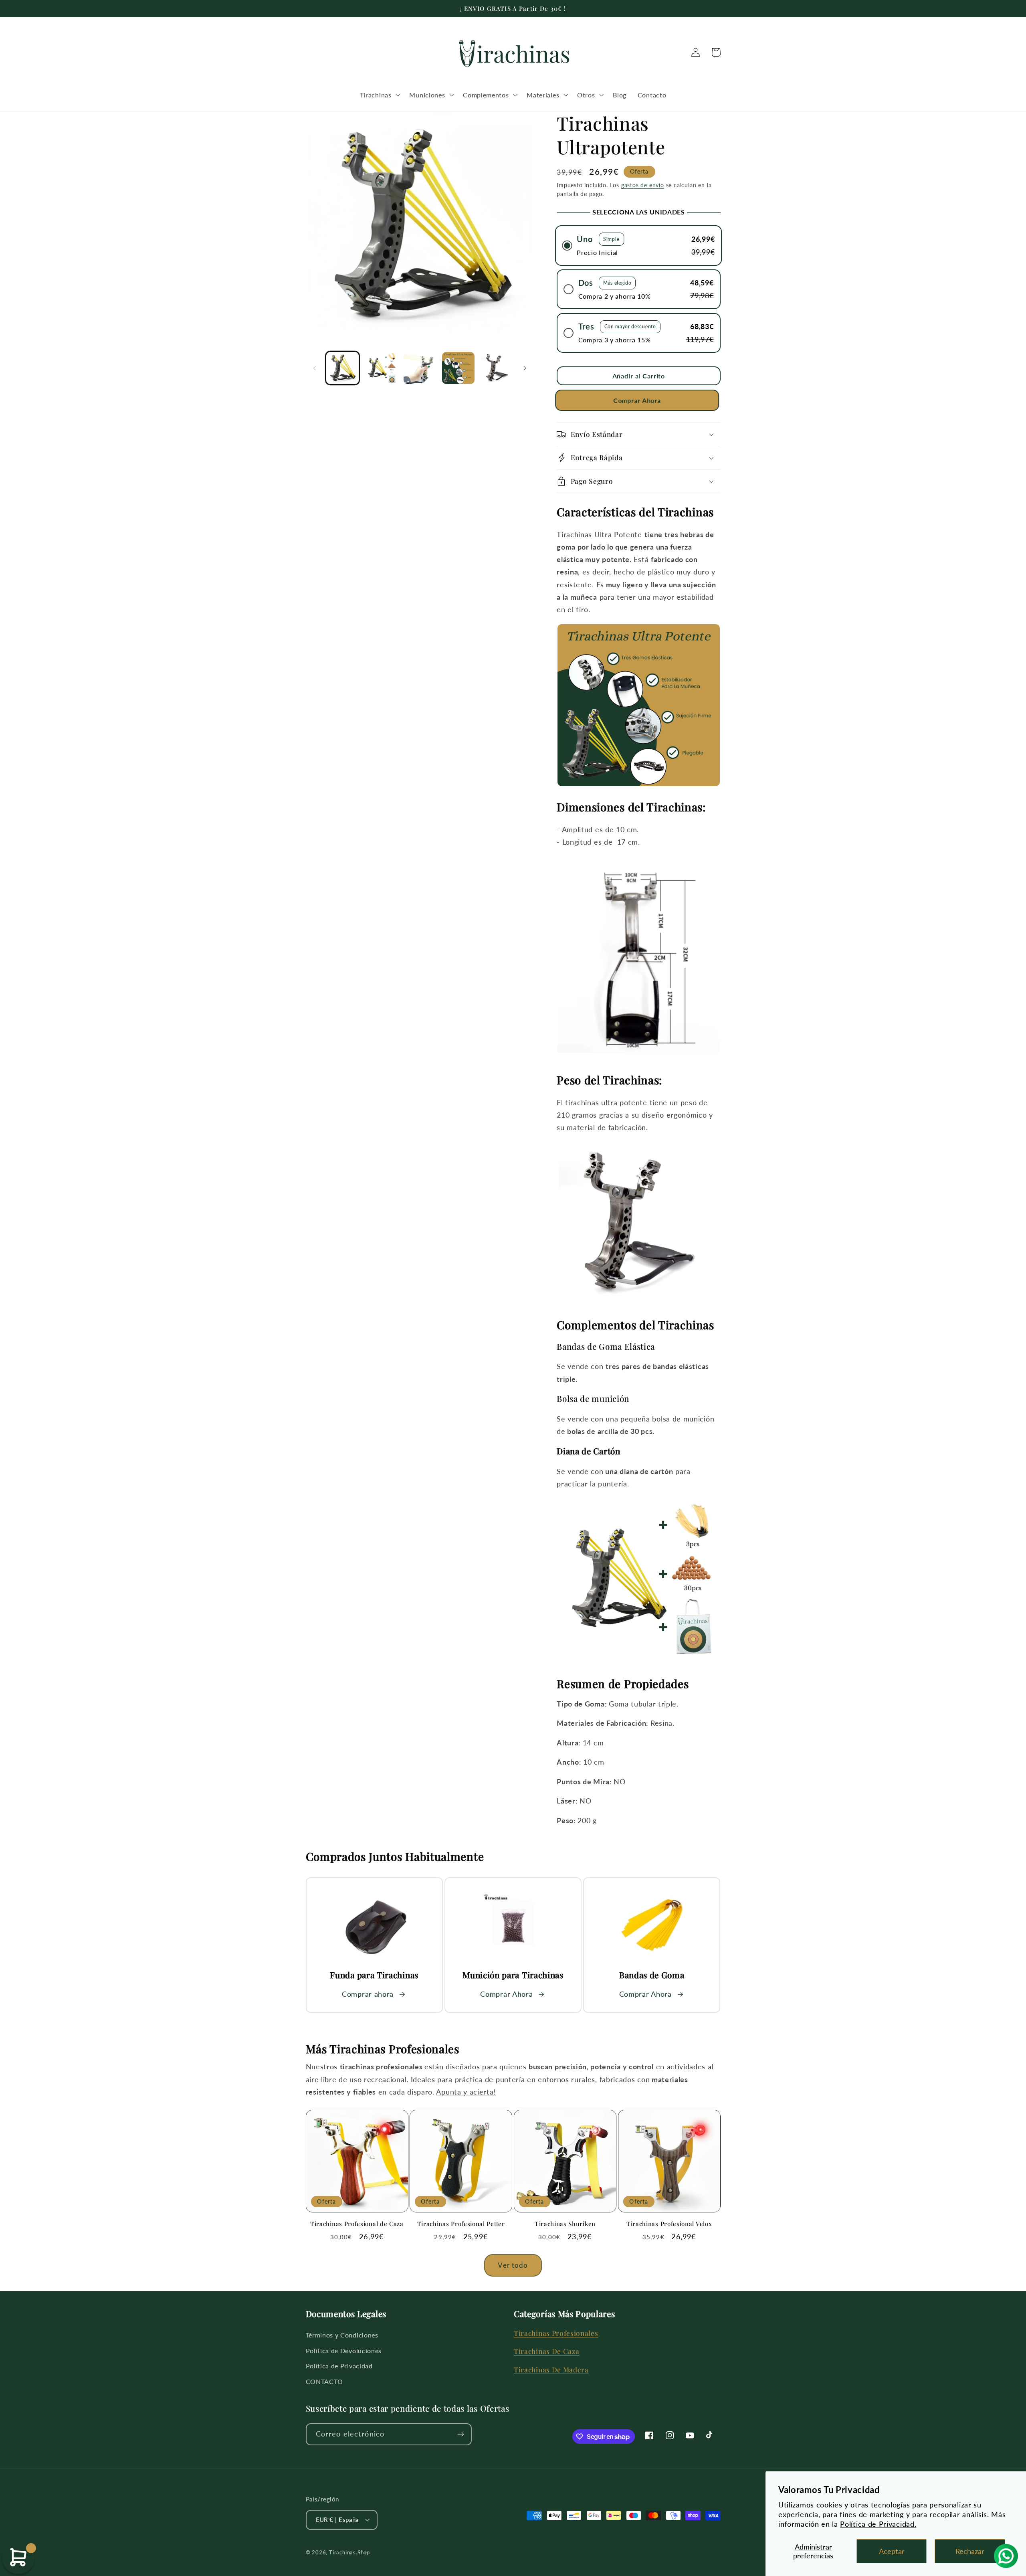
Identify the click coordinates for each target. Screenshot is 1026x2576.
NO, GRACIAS (513, 1349)
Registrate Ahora (513, 1324)
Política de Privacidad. (878, 2524)
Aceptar (892, 2551)
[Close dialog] (604, 1209)
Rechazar (970, 2551)
